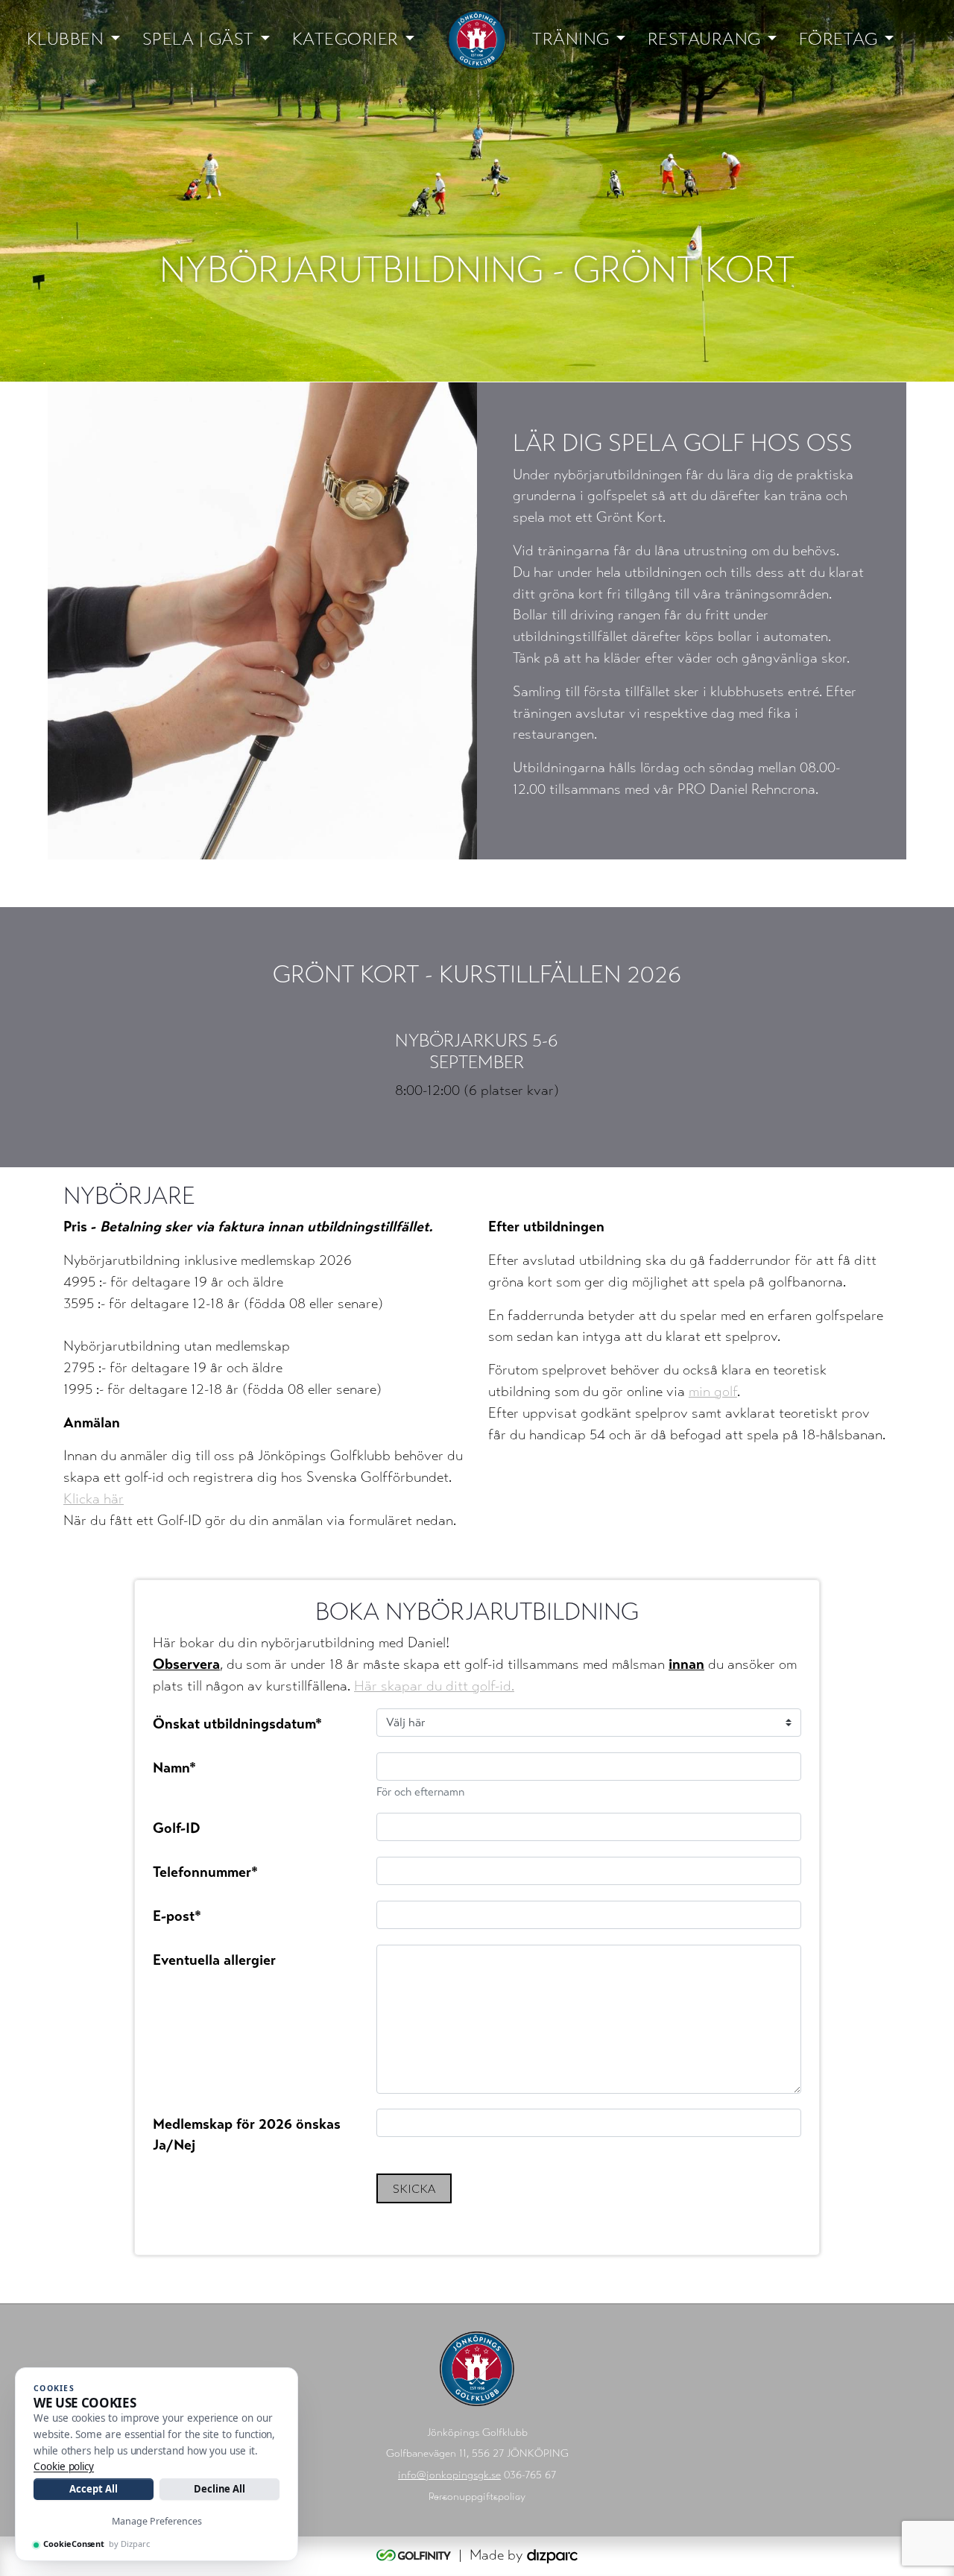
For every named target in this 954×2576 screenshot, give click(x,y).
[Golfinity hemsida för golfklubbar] (416, 2555)
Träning (571, 39)
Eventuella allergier (214, 1960)
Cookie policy (64, 2466)
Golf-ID (177, 1828)
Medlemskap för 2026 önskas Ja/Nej (247, 2135)
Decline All (219, 2489)
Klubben (66, 39)
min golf (713, 1391)
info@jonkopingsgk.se (449, 2475)
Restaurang (704, 39)
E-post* (177, 1916)
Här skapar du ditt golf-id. (434, 1686)
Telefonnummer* (205, 1872)
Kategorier (345, 39)
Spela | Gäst (198, 39)
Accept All (93, 2489)
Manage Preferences (157, 2521)
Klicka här (94, 1499)
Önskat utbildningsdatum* (237, 1724)
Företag (838, 39)
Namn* (174, 1768)
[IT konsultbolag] (552, 2555)
